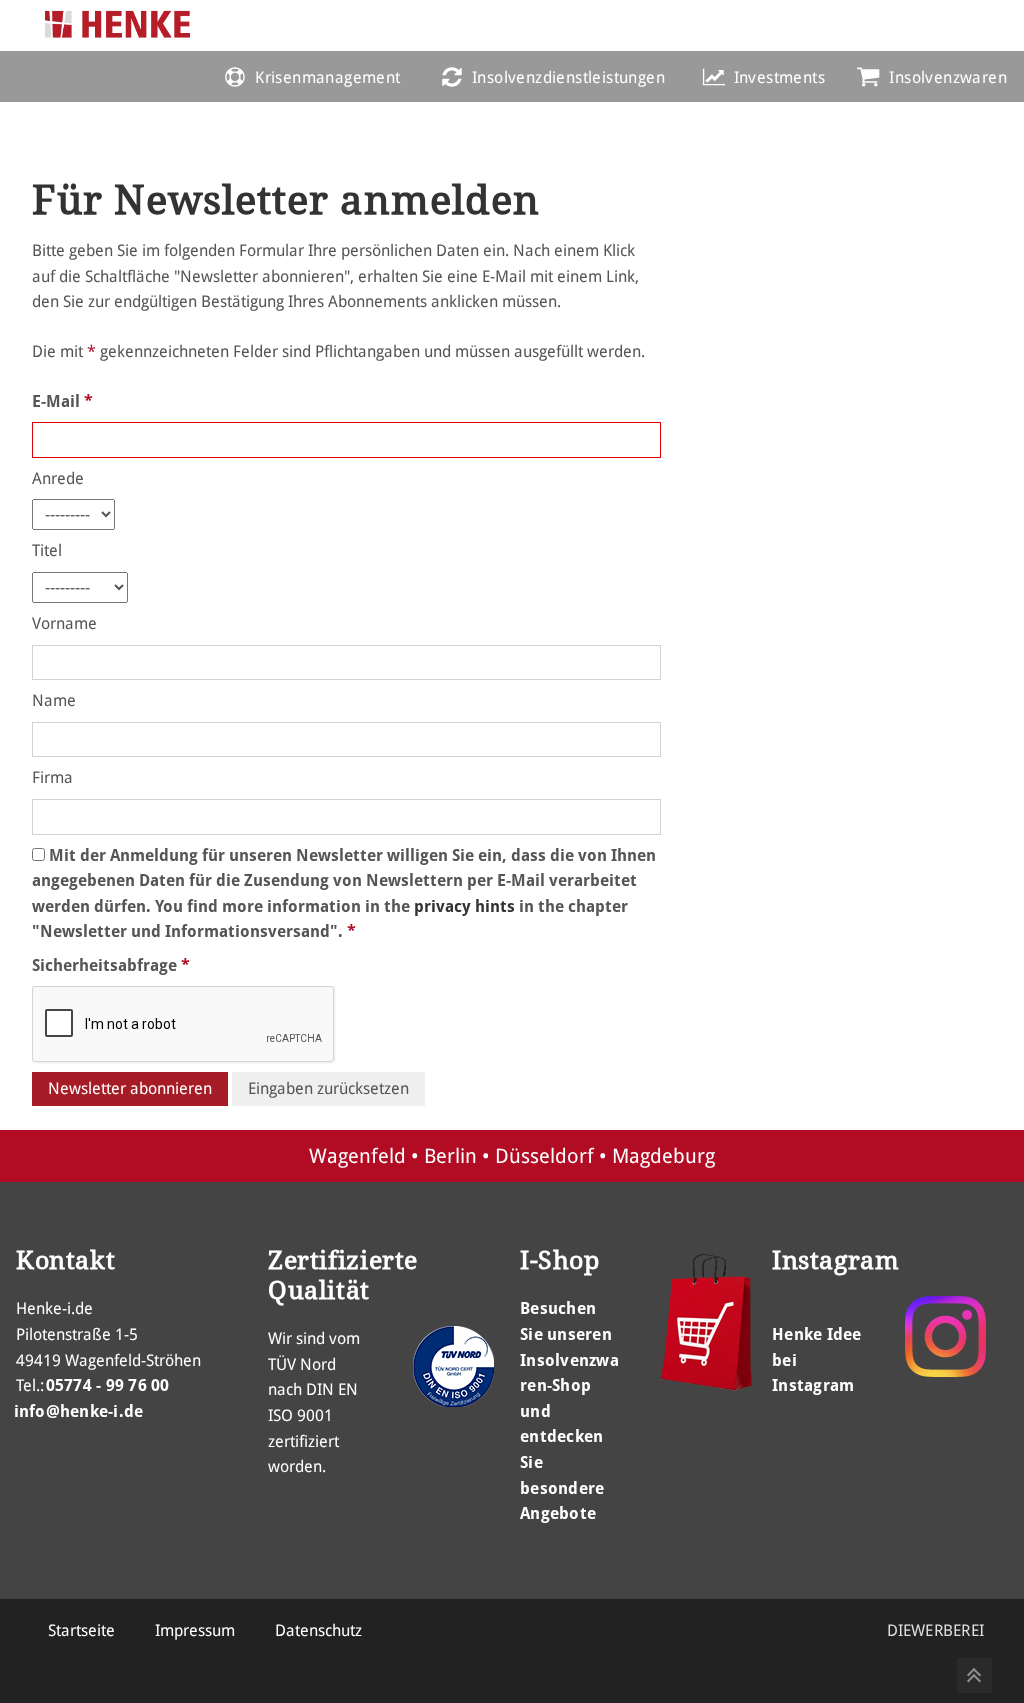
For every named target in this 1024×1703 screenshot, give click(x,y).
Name (54, 700)
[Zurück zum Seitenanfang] (974, 1675)
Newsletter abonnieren (130, 1088)
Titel (47, 550)
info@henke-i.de (79, 1411)
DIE (935, 1630)
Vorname (64, 623)
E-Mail (62, 401)
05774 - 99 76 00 (108, 1385)
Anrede (58, 478)
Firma (52, 777)
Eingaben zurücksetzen (328, 1088)
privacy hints (464, 906)
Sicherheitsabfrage (111, 965)
